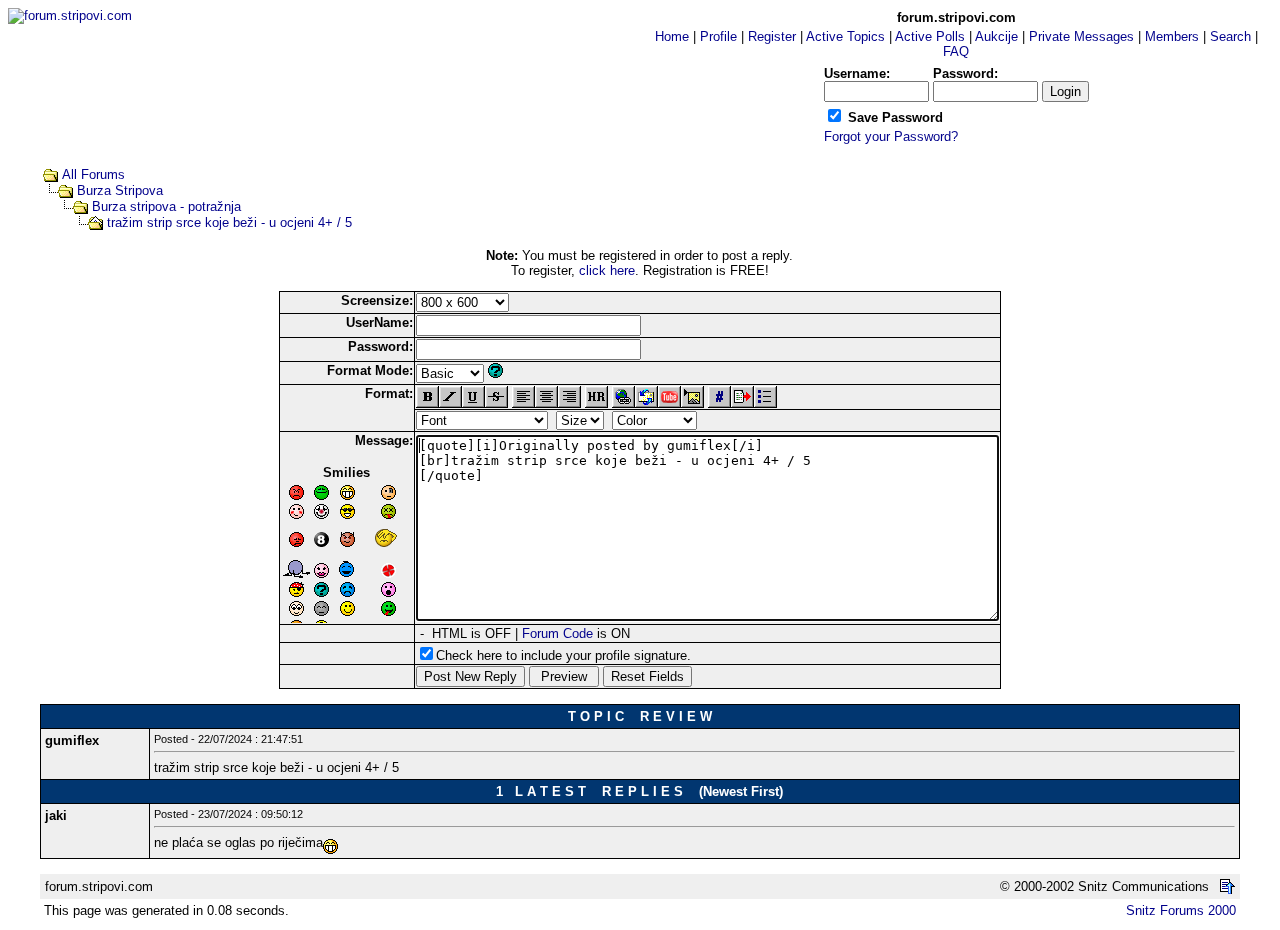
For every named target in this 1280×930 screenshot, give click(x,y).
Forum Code (557, 633)
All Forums (93, 174)
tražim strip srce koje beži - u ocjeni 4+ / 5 (229, 222)
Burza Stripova (120, 190)
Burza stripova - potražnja (166, 206)
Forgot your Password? (891, 136)
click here (607, 270)
